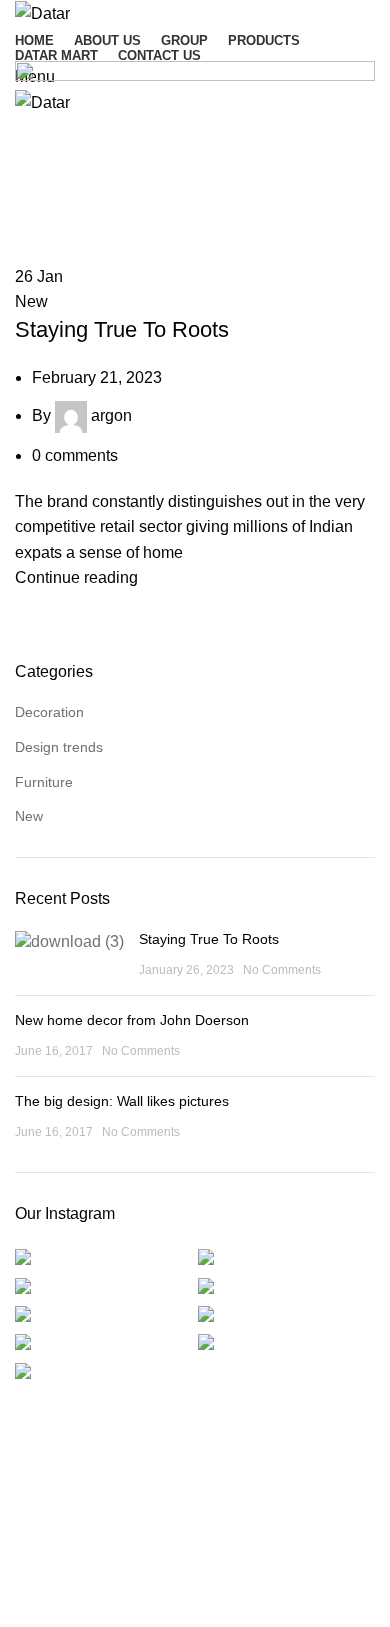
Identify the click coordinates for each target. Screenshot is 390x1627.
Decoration (49, 712)
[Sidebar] (25, 1602)
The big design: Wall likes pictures (122, 1101)
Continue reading (76, 577)
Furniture (44, 782)
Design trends (59, 747)
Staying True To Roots (122, 329)
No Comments (282, 970)
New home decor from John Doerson (132, 1020)
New (31, 301)
